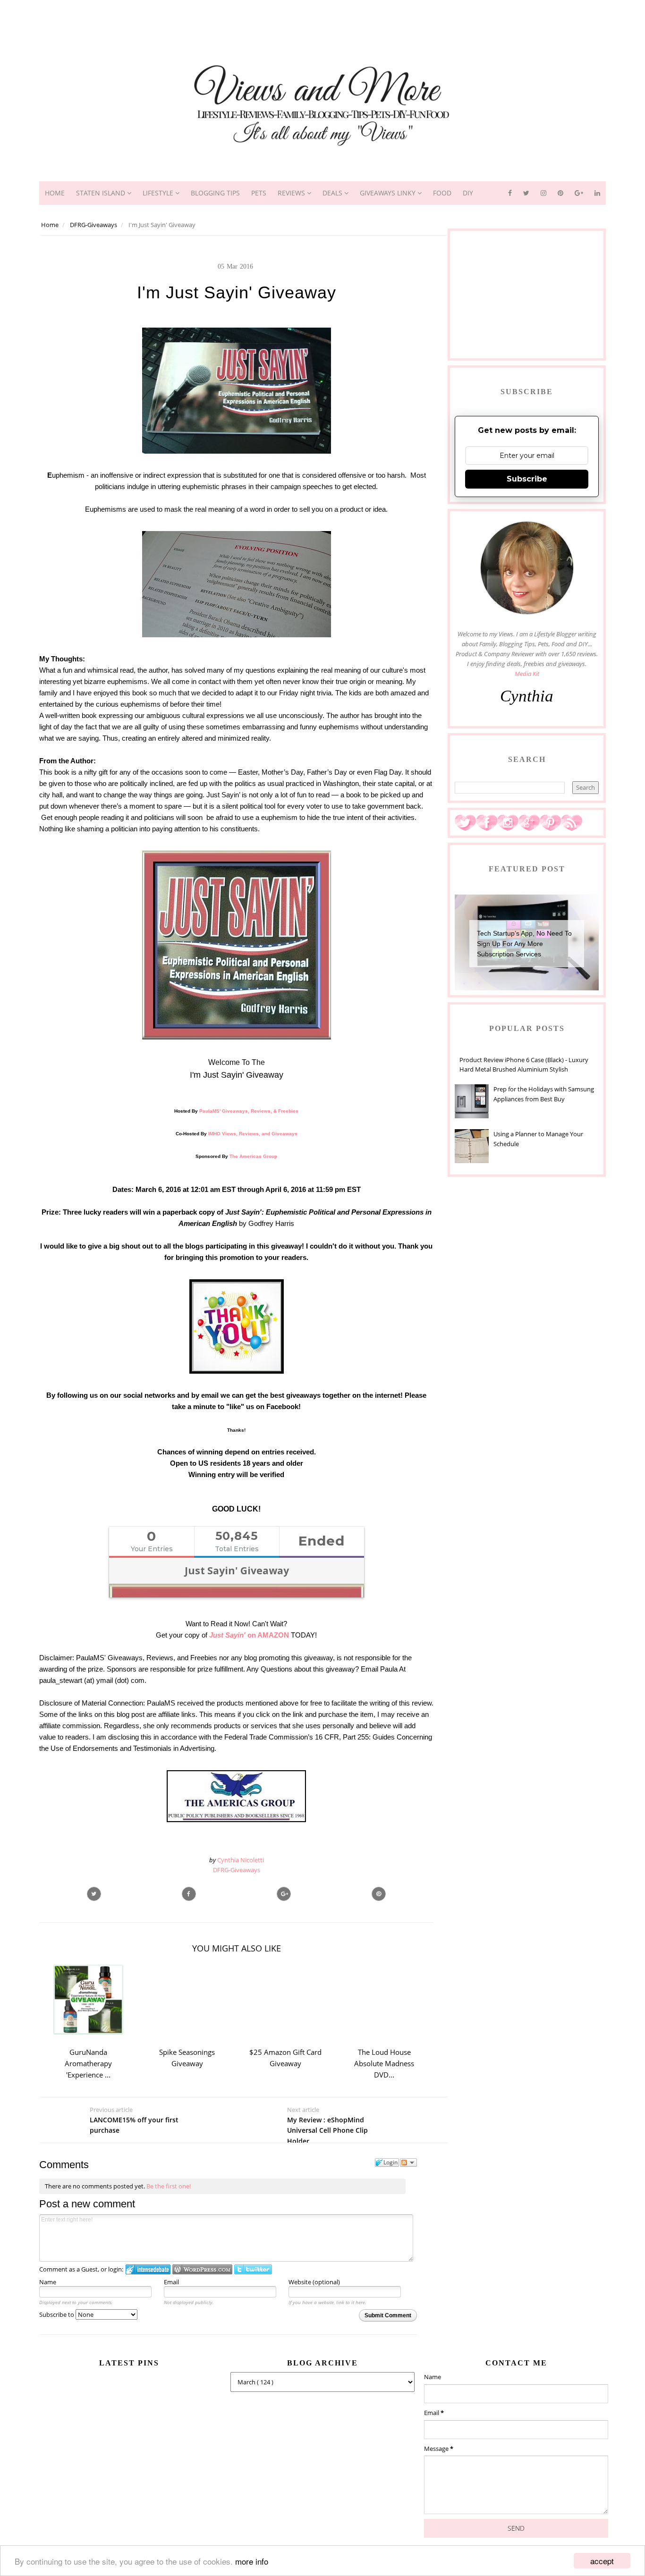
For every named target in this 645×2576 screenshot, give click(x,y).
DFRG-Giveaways (237, 1870)
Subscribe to (57, 2314)
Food (442, 193)
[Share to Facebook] (189, 1894)
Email (171, 2282)
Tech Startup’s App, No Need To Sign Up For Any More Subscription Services (524, 944)
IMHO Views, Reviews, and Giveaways (253, 1134)
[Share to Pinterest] (379, 1894)
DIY (468, 193)
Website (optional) (314, 2282)
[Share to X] (94, 1894)
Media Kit (527, 674)
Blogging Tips (215, 193)
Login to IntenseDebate (148, 2269)
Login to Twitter (253, 2269)
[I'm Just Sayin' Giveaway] (284, 1894)
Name (48, 2282)
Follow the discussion (408, 2162)
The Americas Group (253, 1156)
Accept (602, 2561)
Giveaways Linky (389, 193)
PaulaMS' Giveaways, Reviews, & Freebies (249, 1111)
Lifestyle (159, 193)
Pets (259, 193)
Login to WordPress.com (202, 2269)
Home (55, 193)
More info (252, 2561)
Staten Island (102, 193)
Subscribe (527, 479)
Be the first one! (169, 2186)
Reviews (292, 193)
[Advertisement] (322, 21)
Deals (333, 193)
